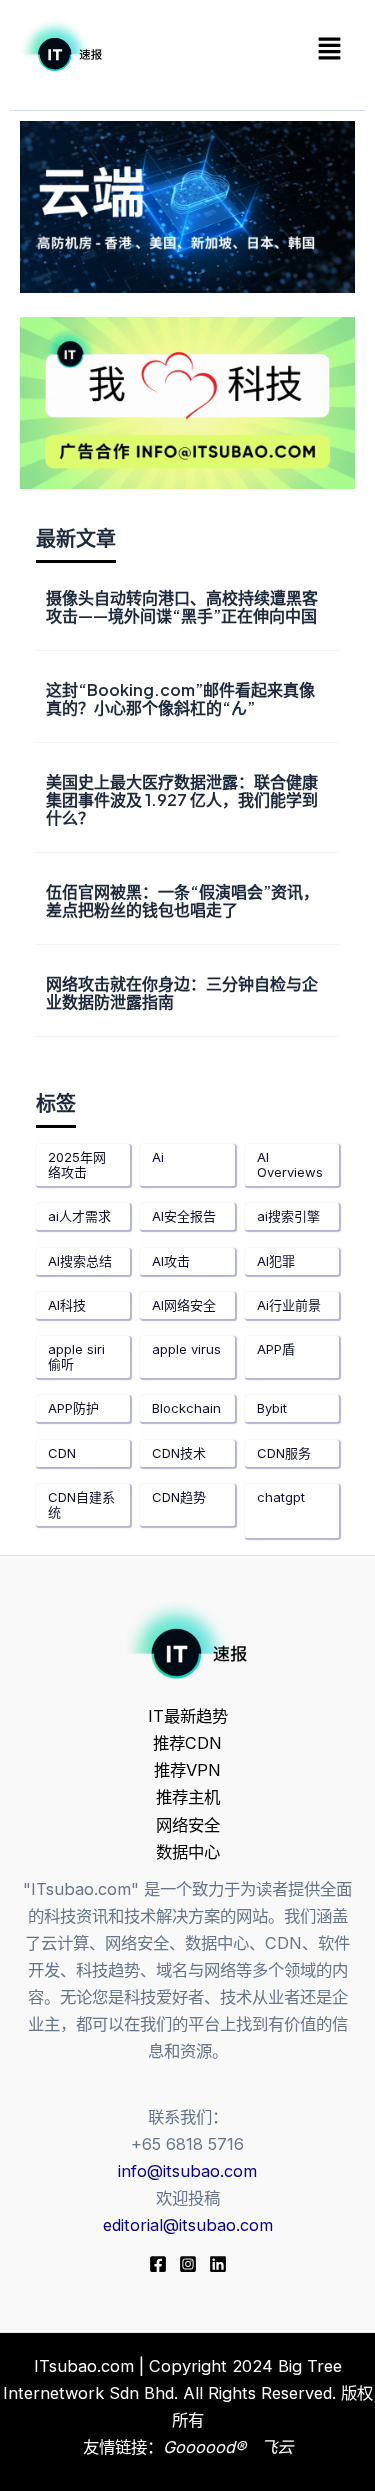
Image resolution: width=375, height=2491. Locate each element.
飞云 (277, 2447)
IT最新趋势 (188, 1716)
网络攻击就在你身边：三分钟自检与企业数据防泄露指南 (182, 992)
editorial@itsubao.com (188, 2225)
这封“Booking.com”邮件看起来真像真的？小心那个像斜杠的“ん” (180, 698)
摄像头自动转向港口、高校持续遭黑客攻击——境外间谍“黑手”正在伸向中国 (182, 606)
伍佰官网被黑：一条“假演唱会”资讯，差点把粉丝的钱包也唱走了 (182, 900)
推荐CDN (187, 1743)
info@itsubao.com (187, 2171)
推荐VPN (187, 1770)
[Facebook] (158, 2264)
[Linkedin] (218, 2264)
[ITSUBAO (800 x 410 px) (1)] (187, 402)
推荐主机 (188, 1797)
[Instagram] (188, 2264)
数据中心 (188, 1852)
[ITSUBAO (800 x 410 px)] (187, 205)
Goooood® (207, 2447)
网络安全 (188, 1825)
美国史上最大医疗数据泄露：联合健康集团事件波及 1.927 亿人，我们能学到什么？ (182, 799)
